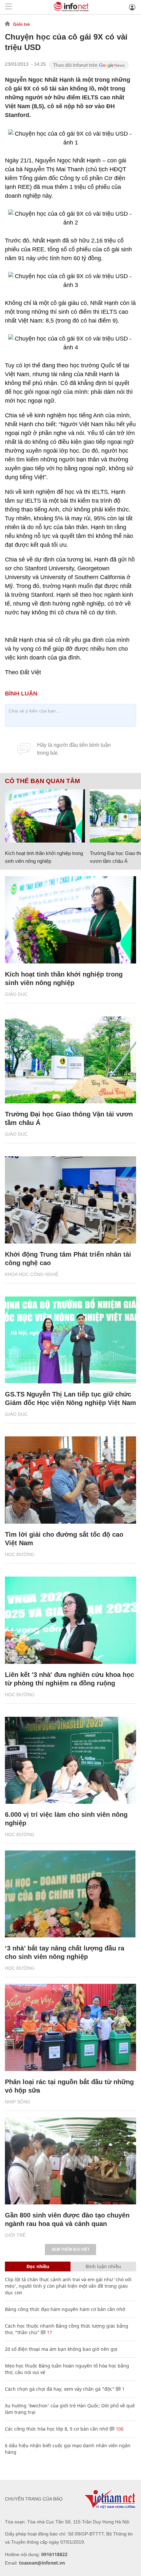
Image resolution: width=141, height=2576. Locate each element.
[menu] (9, 7)
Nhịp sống (18, 2102)
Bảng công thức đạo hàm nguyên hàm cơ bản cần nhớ (65, 2309)
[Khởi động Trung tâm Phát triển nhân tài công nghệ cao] (70, 1200)
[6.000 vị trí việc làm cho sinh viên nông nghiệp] (70, 1760)
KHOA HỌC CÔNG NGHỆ (32, 1274)
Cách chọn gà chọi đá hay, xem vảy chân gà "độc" (60, 2389)
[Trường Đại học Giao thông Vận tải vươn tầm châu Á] (70, 1060)
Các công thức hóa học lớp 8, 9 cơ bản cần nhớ (57, 2429)
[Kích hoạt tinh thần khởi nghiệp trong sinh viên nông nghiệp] (45, 816)
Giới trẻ (21, 24)
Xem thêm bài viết (70, 2250)
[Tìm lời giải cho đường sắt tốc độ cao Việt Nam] (70, 1480)
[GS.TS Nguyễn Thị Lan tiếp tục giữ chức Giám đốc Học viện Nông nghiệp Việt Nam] (70, 1340)
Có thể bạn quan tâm (42, 781)
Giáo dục (16, 994)
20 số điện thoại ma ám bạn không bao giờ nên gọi (61, 2349)
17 (49, 2332)
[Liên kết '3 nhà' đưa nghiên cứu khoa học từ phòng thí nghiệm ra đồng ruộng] (70, 1620)
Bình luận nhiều (103, 2266)
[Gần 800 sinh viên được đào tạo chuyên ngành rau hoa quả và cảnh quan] (70, 2161)
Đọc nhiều (38, 2266)
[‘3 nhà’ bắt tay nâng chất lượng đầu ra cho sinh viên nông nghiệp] (70, 1894)
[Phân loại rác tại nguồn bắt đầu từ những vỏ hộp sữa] (70, 2027)
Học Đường (20, 1554)
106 (119, 2429)
